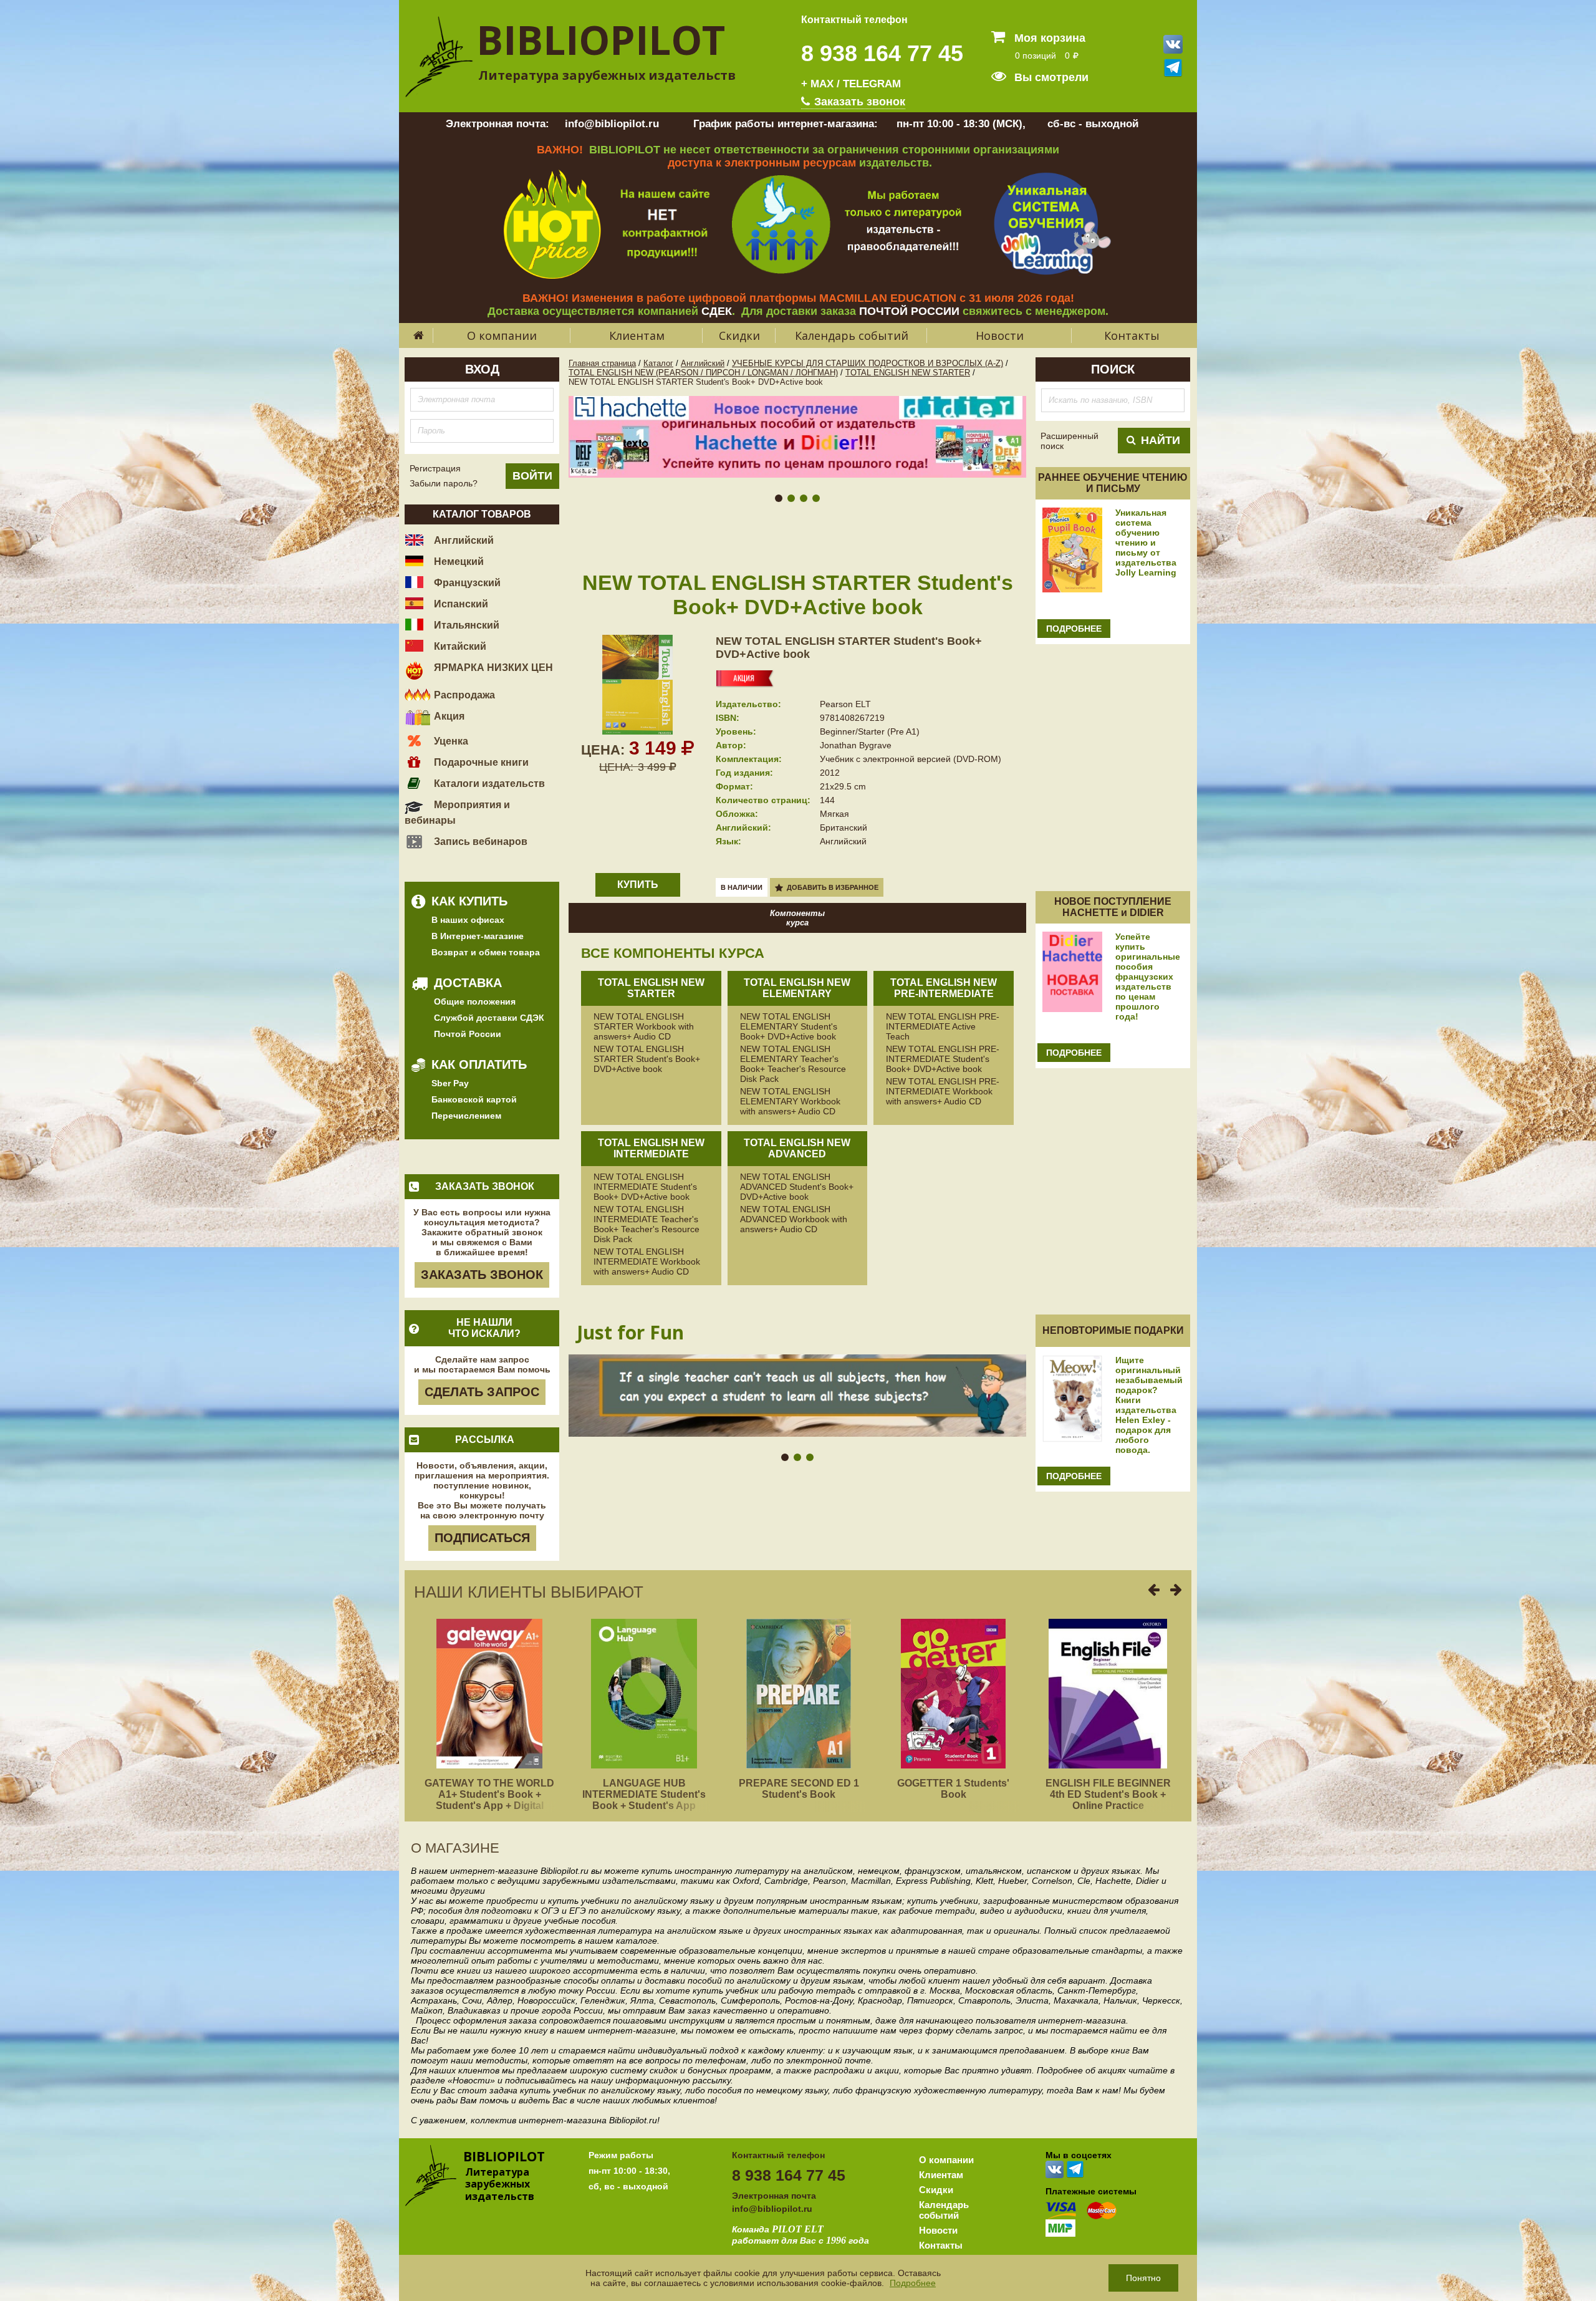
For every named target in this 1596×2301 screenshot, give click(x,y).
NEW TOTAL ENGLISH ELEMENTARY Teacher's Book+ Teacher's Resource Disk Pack (793, 1064)
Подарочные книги (480, 762)
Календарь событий (852, 335)
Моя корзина (1048, 38)
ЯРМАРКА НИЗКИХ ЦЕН (492, 668)
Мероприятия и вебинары (457, 813)
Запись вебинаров (479, 842)
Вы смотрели (1050, 77)
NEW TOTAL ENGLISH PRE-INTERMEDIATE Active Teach (943, 1026)
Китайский (459, 646)
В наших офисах (468, 920)
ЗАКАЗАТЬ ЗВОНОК (482, 1275)
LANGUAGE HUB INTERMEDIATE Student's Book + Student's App (644, 1794)
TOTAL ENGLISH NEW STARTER (908, 373)
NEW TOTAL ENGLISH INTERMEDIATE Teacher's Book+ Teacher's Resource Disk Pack (647, 1224)
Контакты (1132, 335)
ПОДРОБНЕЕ (1074, 629)
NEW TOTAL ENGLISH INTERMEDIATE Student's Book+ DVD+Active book (645, 1187)
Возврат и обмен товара (486, 952)
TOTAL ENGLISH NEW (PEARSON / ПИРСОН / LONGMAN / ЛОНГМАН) (703, 373)
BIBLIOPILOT (601, 40)
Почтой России (468, 1034)
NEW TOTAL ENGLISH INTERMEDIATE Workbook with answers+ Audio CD (647, 1261)
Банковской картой (474, 1099)
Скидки (739, 335)
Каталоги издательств (488, 784)
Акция (448, 716)
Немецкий (458, 562)
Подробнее (913, 2283)
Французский (466, 583)
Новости (1000, 335)
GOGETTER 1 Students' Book (953, 1789)
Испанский (460, 604)
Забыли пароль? (444, 483)
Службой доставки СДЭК (489, 1018)
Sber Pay (450, 1083)
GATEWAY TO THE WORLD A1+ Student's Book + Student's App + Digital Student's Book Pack (489, 1800)
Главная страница (602, 363)
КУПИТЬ (638, 885)
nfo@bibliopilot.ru (773, 2209)
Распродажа (463, 695)
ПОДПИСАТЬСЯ (482, 1538)
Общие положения (475, 1001)
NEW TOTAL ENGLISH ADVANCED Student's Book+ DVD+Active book (797, 1187)
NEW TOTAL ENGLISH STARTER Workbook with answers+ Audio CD (644, 1026)
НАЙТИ (1161, 440)
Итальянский (465, 625)
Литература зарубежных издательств (607, 75)
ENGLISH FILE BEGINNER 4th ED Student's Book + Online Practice (1108, 1794)
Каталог (658, 363)
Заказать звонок (858, 102)
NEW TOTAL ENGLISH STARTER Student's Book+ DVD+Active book (647, 1059)
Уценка (450, 741)
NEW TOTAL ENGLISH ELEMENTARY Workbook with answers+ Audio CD (790, 1101)
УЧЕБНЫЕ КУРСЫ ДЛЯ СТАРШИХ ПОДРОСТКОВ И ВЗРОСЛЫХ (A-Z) (868, 363)
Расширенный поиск (1070, 441)
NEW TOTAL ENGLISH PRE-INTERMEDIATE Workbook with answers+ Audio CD (943, 1091)
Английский (463, 540)
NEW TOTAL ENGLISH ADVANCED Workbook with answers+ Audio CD (794, 1219)
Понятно (1143, 2278)
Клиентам (637, 335)
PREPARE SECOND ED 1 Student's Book (799, 1789)
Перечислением (466, 1116)
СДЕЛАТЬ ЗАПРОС (482, 1392)
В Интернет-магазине (478, 936)
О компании (502, 335)
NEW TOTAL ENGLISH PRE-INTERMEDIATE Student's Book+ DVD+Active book (943, 1059)
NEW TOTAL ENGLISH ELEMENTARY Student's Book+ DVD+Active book (789, 1026)
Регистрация (435, 468)
